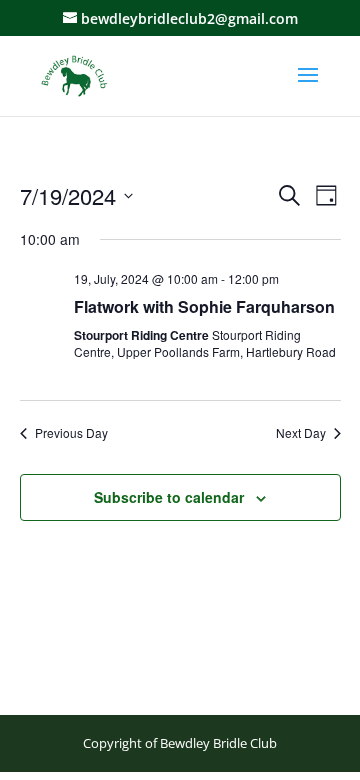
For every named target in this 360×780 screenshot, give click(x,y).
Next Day (301, 433)
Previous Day (71, 433)
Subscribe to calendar (169, 497)
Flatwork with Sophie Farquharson (204, 306)
